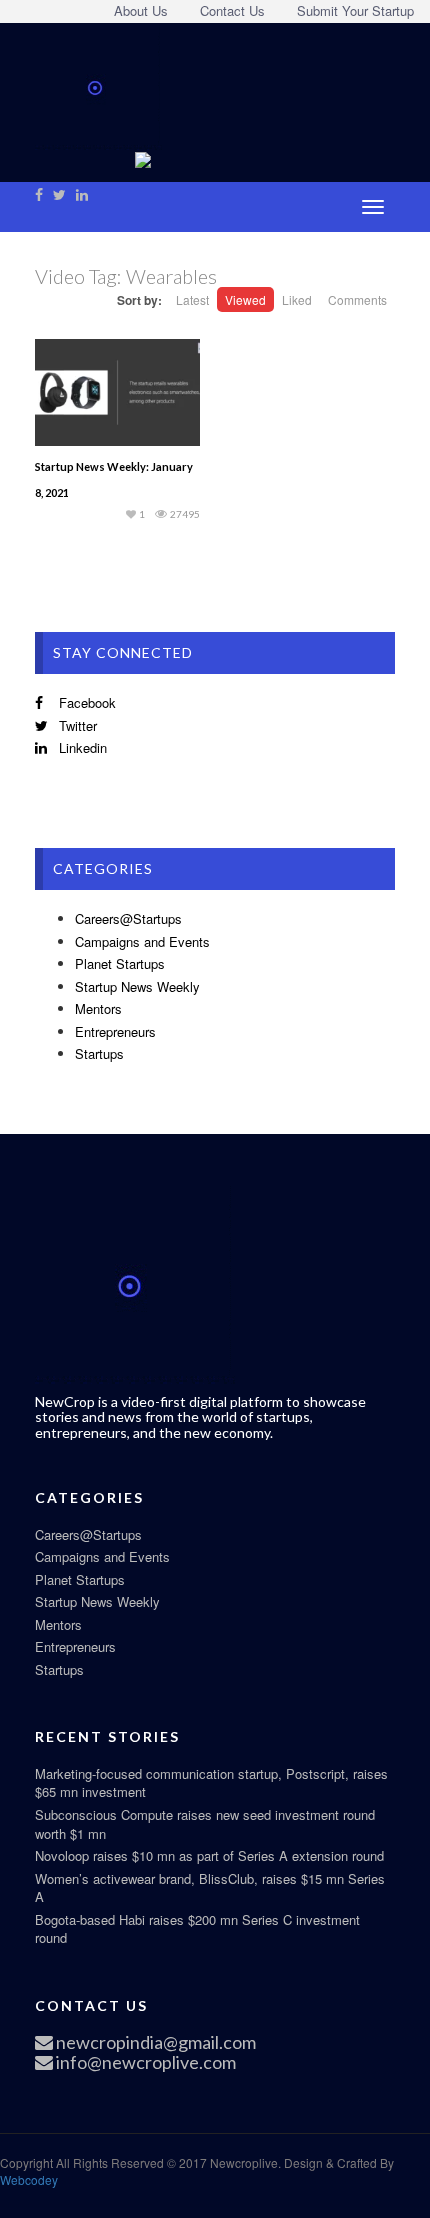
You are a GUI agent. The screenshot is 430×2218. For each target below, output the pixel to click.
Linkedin (81, 747)
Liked (297, 299)
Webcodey (29, 2179)
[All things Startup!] (98, 84)
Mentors (98, 1008)
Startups (99, 1053)
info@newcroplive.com (144, 2062)
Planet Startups (120, 963)
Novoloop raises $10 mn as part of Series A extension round (209, 1855)
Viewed (245, 299)
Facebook (85, 702)
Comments (357, 299)
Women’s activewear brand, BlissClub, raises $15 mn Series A (210, 1888)
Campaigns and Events (142, 941)
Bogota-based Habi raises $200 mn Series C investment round (197, 1929)
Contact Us (232, 10)
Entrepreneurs (115, 1031)
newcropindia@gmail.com (154, 2042)
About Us (141, 10)
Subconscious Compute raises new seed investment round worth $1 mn (205, 1824)
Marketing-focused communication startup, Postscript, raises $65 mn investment (211, 1783)
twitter (76, 725)
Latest (192, 299)
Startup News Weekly (137, 986)
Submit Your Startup (355, 10)
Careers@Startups (128, 918)
